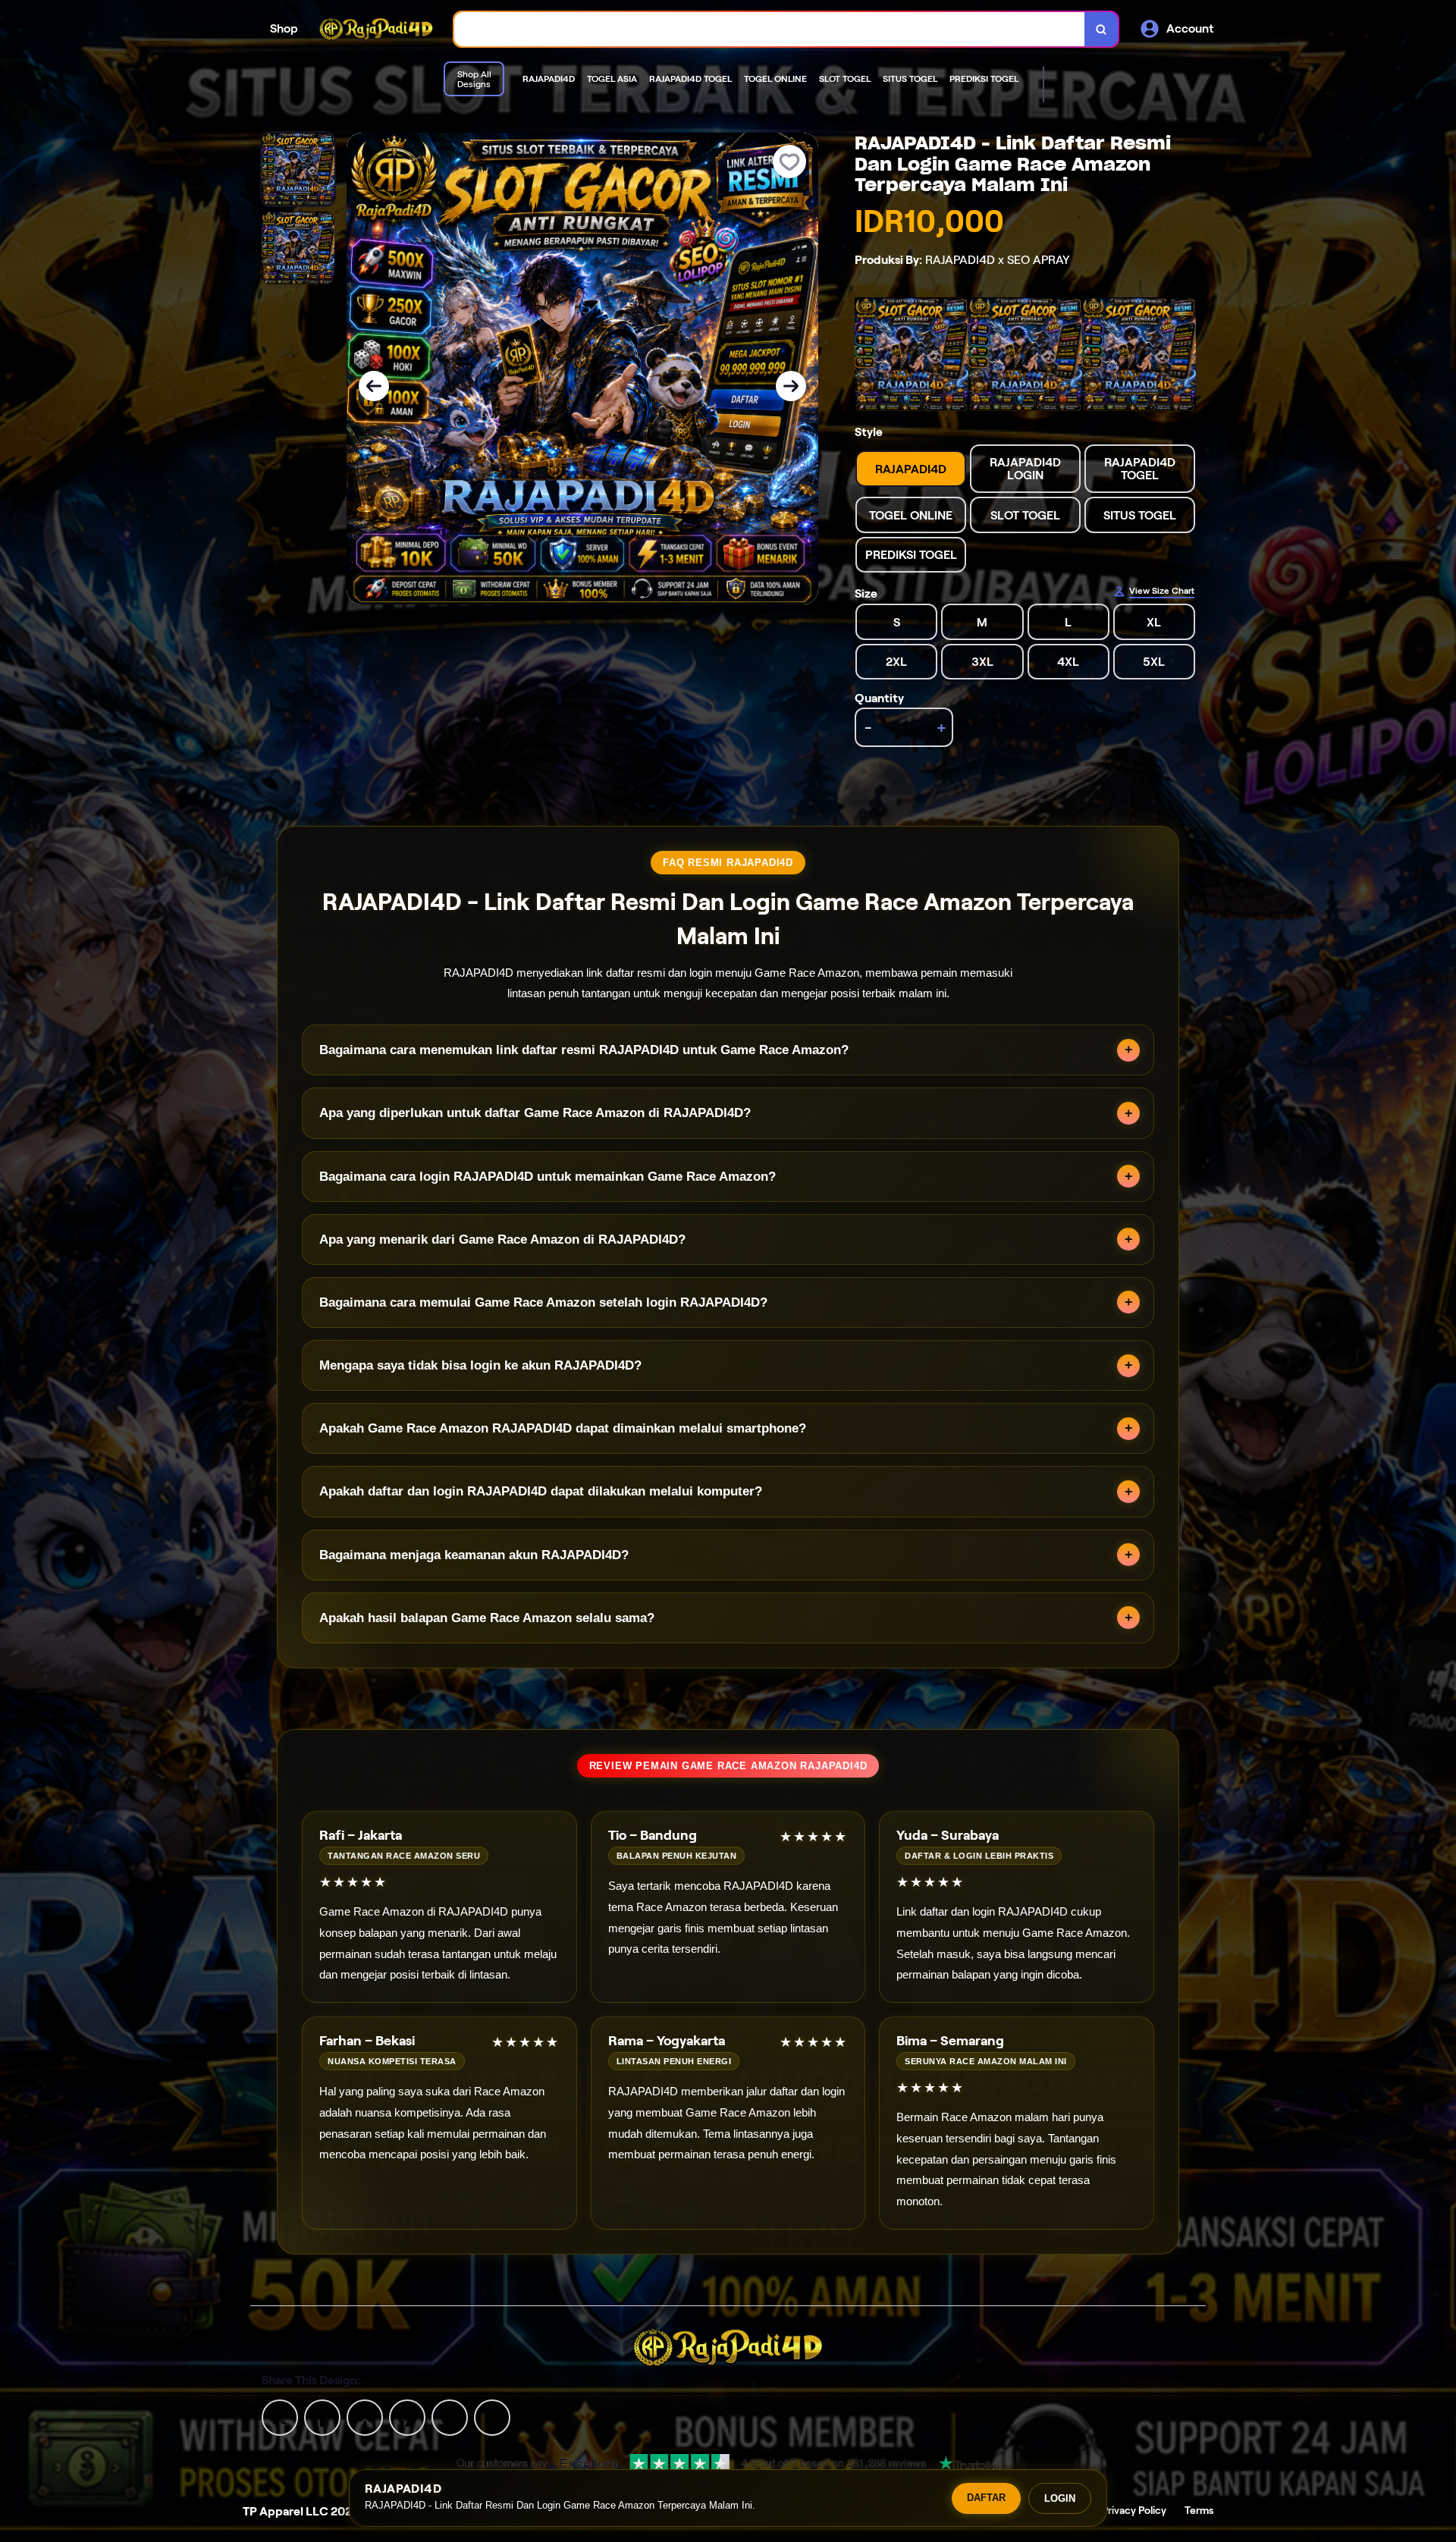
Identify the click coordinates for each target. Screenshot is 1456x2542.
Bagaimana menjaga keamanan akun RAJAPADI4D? (474, 1555)
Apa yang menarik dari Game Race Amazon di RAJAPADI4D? (502, 1240)
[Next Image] (791, 386)
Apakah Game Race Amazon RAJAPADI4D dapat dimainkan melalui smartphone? (563, 1428)
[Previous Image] (374, 386)
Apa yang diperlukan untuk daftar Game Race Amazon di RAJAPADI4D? (535, 1113)
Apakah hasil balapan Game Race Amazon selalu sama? (487, 1618)
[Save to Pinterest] (407, 2416)
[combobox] (770, 29)
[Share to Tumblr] (492, 2416)
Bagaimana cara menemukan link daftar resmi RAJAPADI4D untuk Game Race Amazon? (584, 1050)
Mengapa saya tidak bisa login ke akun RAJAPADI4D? (480, 1365)
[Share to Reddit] (450, 2416)
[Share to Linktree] (365, 2416)
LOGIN (1060, 2498)
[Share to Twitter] (280, 2416)
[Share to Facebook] (322, 2416)
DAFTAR (986, 2498)
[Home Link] (376, 29)
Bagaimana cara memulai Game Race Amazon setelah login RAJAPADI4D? (543, 1302)
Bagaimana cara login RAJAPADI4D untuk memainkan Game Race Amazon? (548, 1177)
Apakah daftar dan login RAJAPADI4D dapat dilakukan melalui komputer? (541, 1491)
